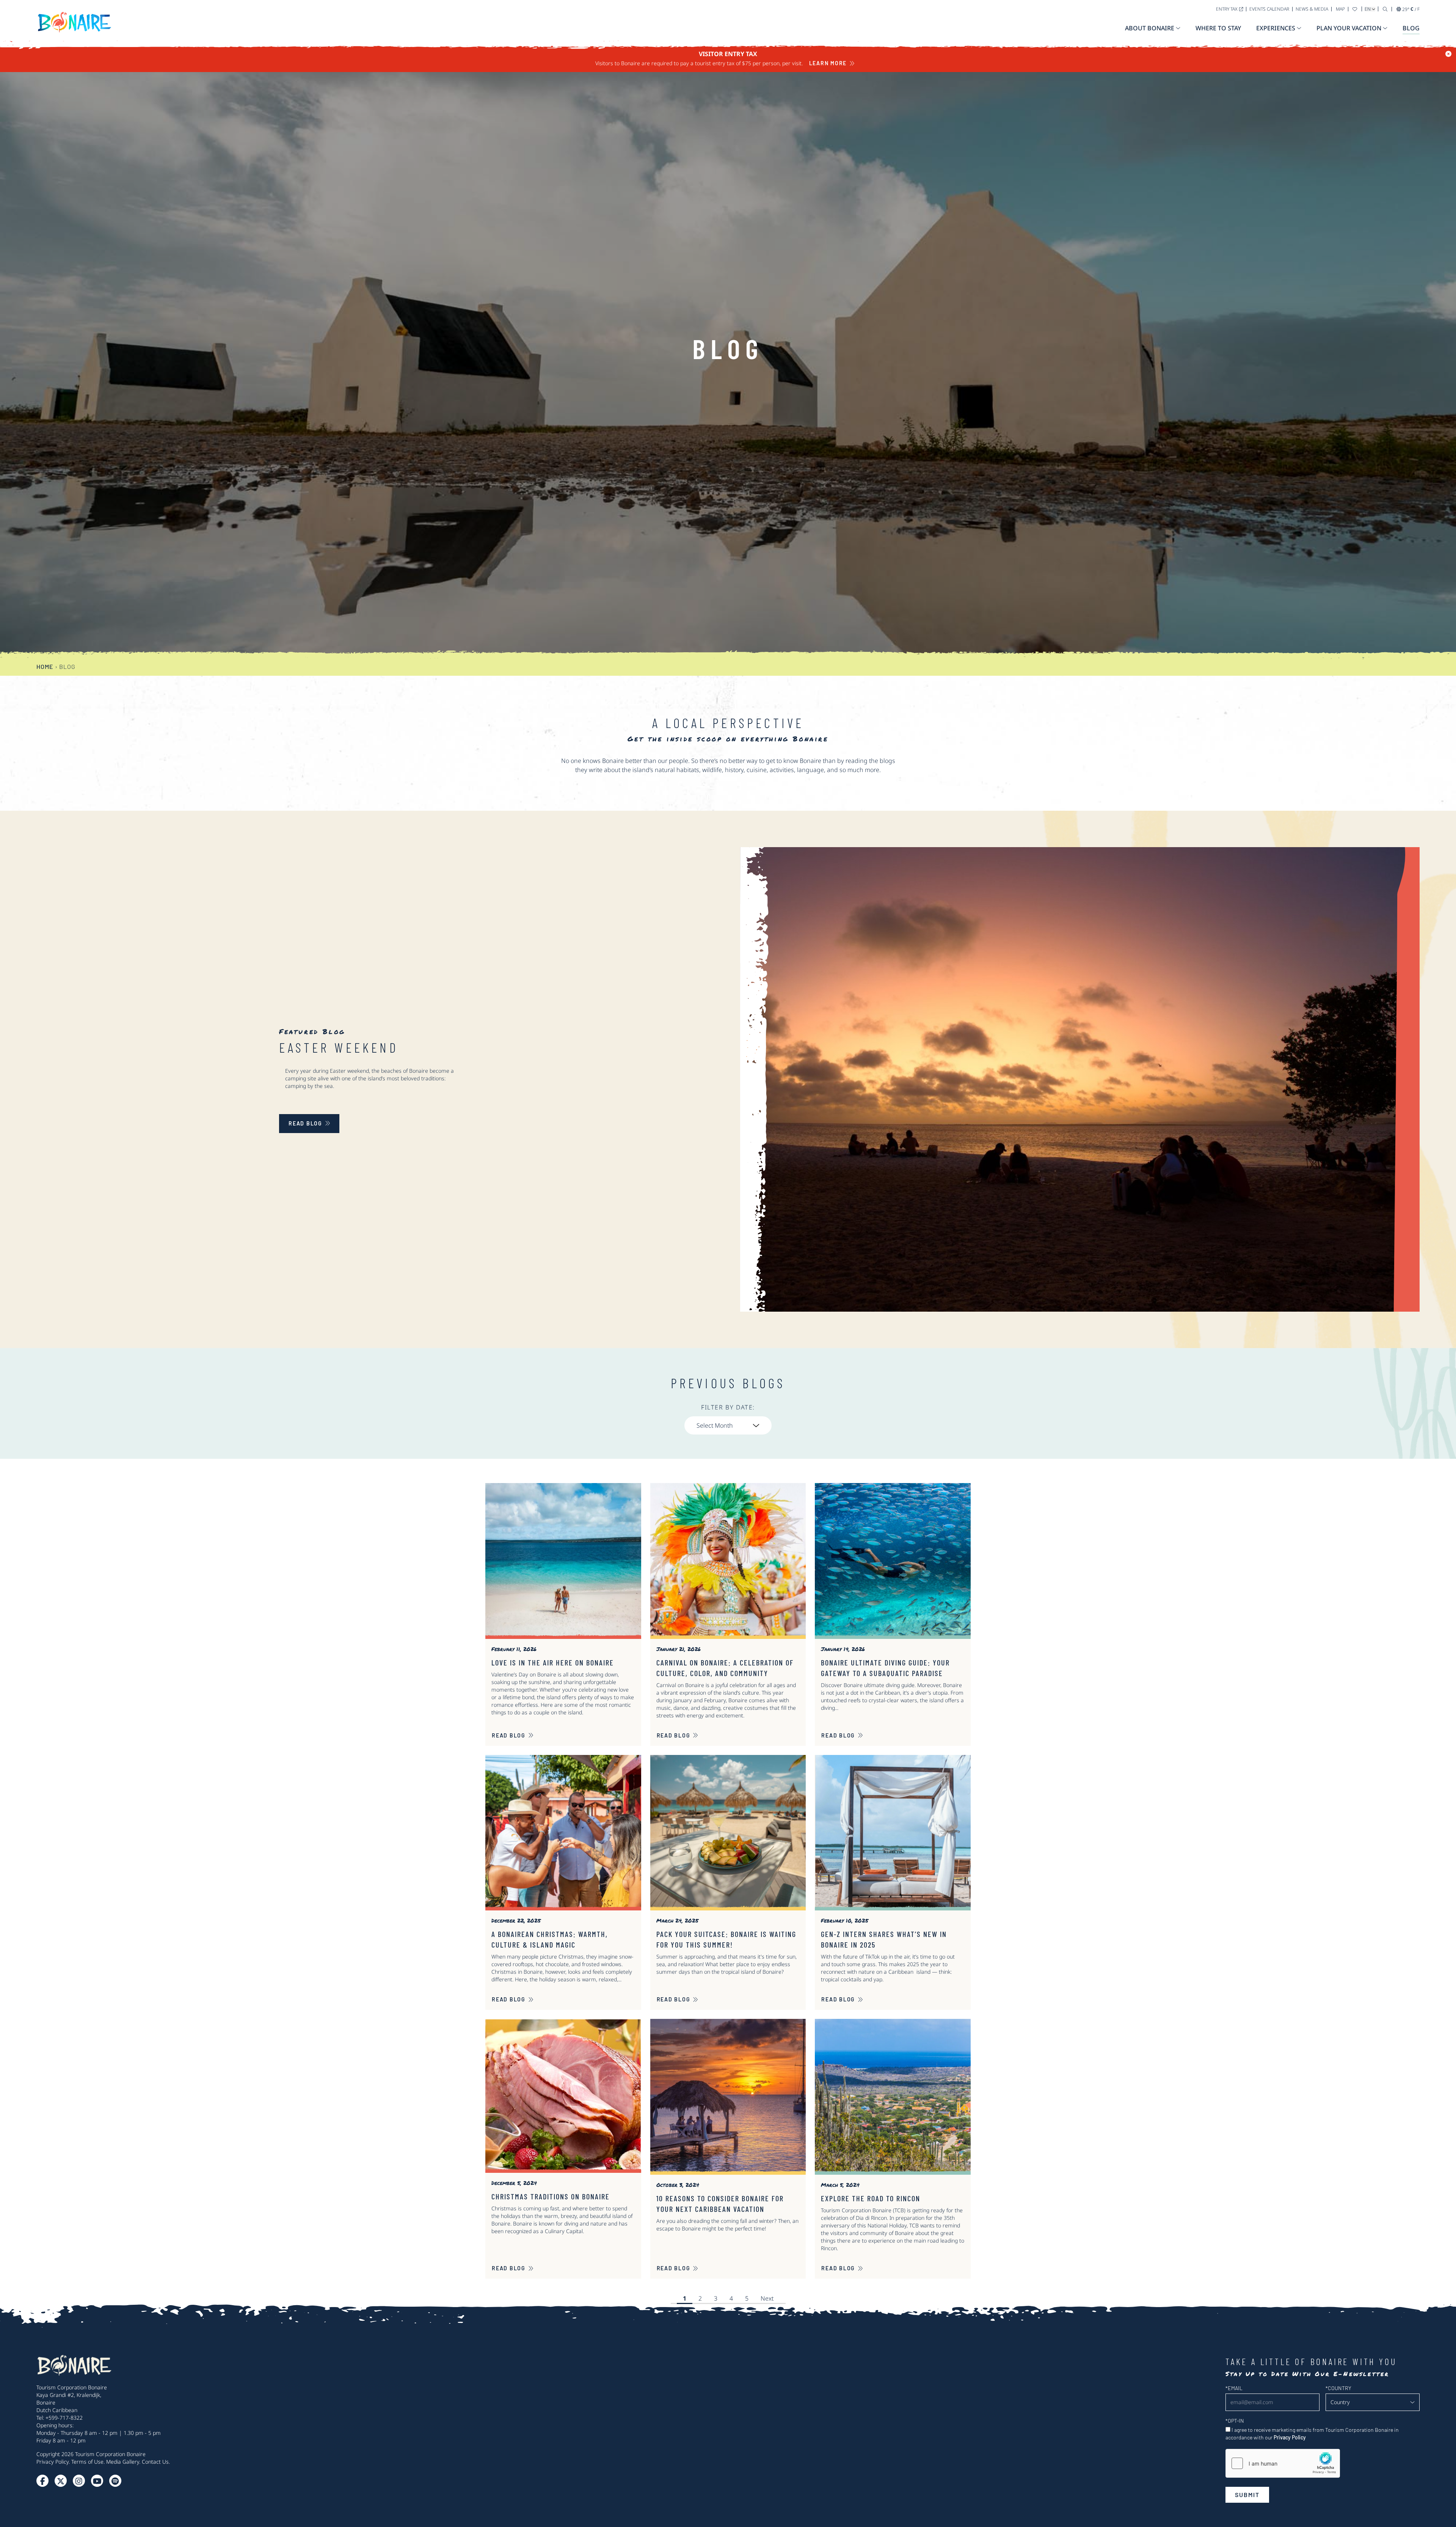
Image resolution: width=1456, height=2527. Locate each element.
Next (767, 2298)
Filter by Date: (728, 1407)
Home (45, 666)
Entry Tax (1227, 9)
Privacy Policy (53, 2462)
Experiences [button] (1276, 28)
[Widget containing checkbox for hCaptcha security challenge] (1283, 2463)
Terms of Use (87, 2462)
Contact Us (155, 2462)
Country (1338, 2388)
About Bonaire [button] (1150, 28)
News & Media (1312, 9)
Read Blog (509, 1735)
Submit (1247, 2495)
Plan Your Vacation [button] (1349, 28)
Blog (1411, 28)
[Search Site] (1385, 9)
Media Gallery (123, 2462)
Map (1340, 9)
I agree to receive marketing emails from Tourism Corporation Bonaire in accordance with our (1312, 2434)
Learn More (828, 63)
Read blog (305, 1123)
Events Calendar (1269, 9)
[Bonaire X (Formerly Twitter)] (42, 2481)
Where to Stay (1218, 28)
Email (1234, 2388)
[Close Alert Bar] (1448, 54)
